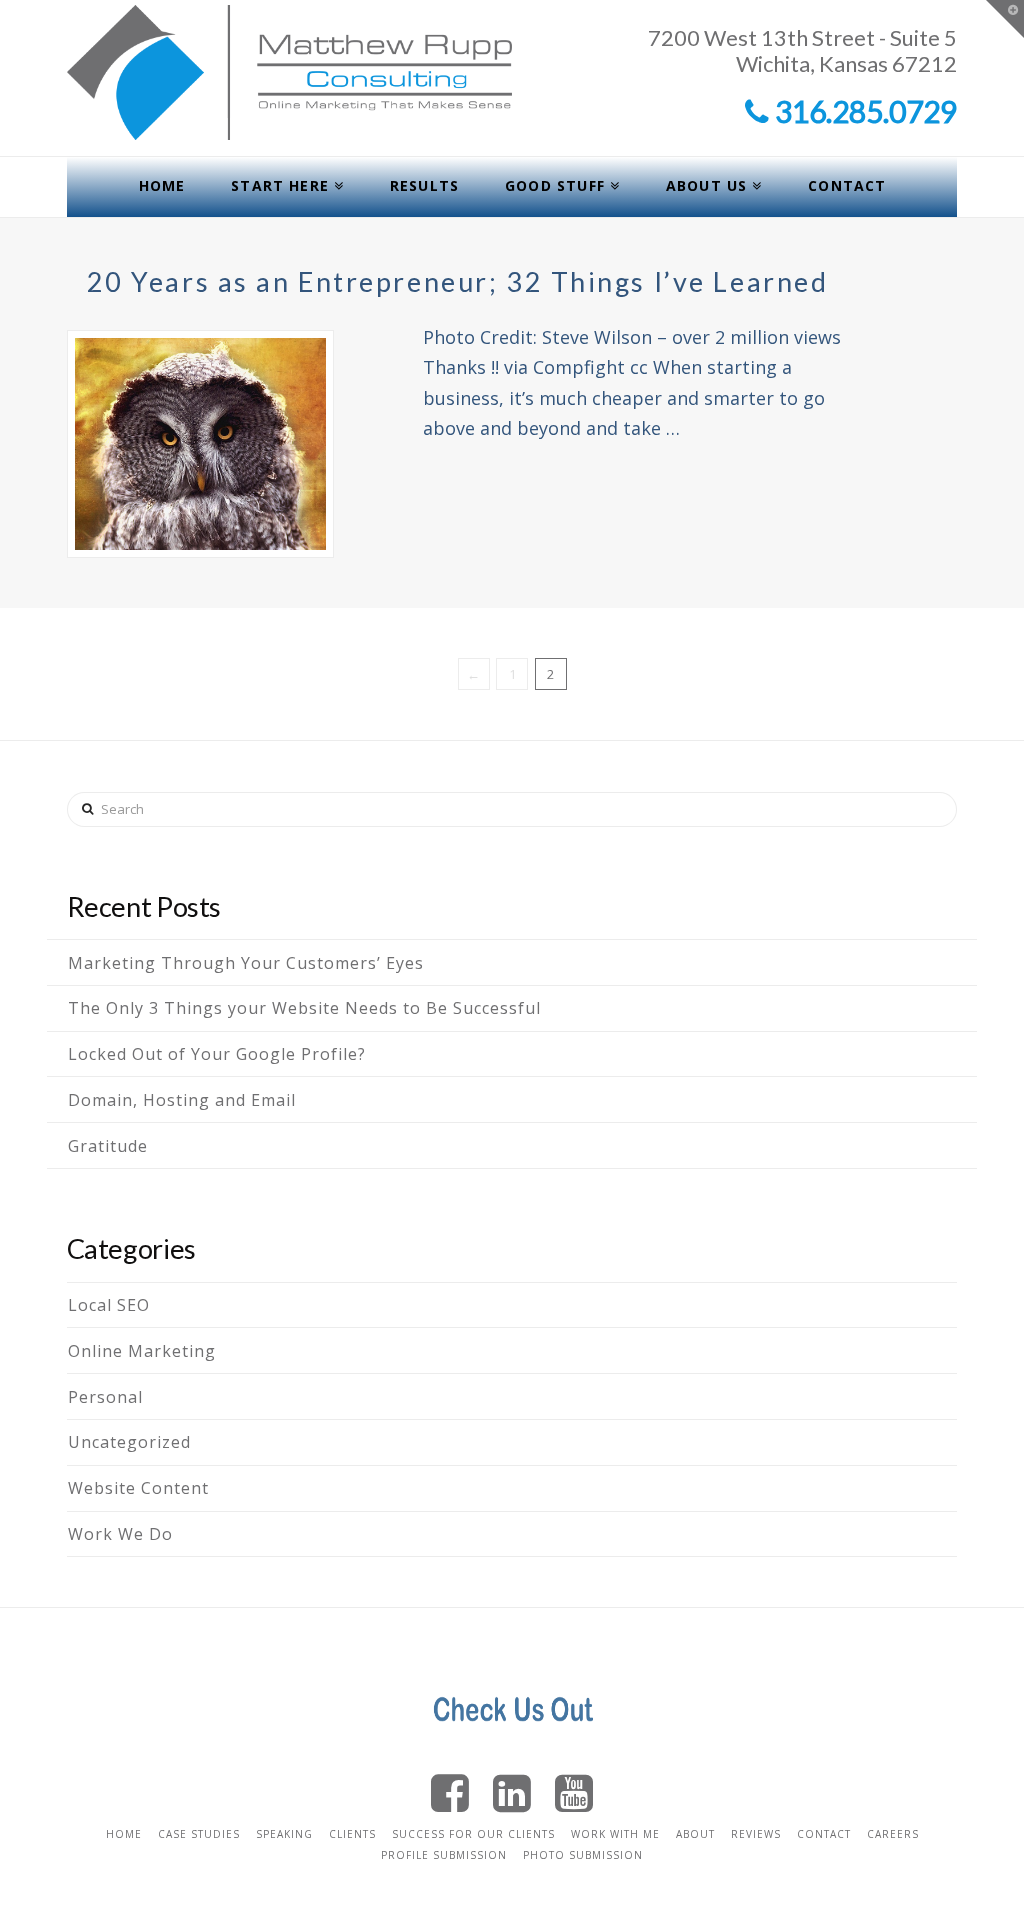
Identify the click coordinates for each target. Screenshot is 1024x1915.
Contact (824, 1834)
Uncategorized (129, 1442)
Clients (352, 1834)
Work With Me (615, 1834)
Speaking (284, 1834)
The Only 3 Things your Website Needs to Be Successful (304, 1008)
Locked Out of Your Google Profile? (217, 1054)
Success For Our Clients (473, 1834)
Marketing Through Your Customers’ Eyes (246, 963)
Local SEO (109, 1305)
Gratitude (108, 1146)
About (695, 1834)
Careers (893, 1834)
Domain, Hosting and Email (182, 1100)
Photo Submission (583, 1855)
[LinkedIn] (512, 1792)
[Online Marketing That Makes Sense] (289, 72)
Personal (105, 1397)
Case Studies (199, 1834)
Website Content (138, 1488)
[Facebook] (450, 1792)
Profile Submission (444, 1855)
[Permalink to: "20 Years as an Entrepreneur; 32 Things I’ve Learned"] (200, 444)
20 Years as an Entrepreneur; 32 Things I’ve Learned (458, 281)
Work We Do (120, 1534)
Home (124, 1834)
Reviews (756, 1834)
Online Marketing (142, 1351)
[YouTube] (574, 1792)
